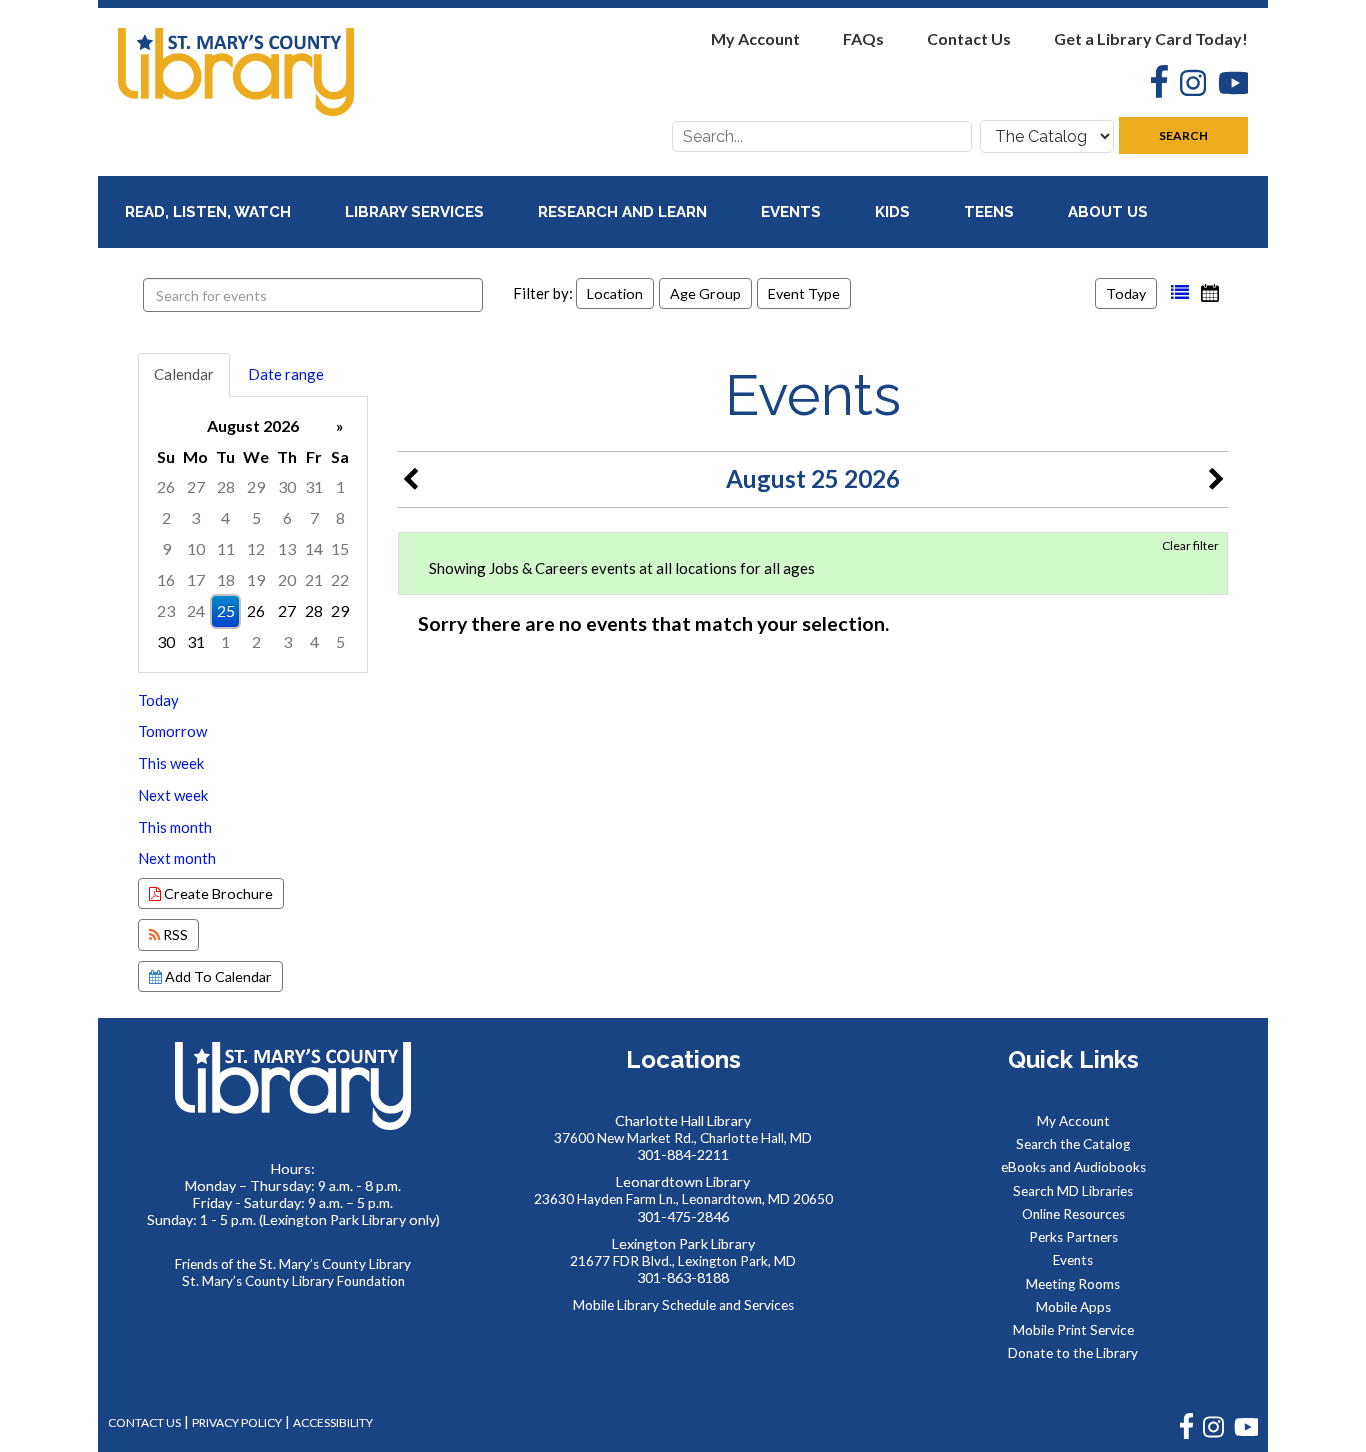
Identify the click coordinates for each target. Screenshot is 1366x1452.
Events (793, 212)
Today (1126, 293)
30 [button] (287, 486)
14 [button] (314, 548)
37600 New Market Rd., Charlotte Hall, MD (683, 1138)
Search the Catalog (1073, 1144)
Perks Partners (1073, 1237)
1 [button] (340, 486)
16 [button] (166, 579)
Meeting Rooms (1073, 1284)
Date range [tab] (286, 374)
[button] (1180, 293)
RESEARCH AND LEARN (624, 212)
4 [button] (225, 517)
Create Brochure (217, 893)
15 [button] (340, 548)
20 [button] (287, 579)
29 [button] (256, 486)
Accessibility (333, 1422)
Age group (705, 293)
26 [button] (166, 486)
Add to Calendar (217, 976)
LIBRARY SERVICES (416, 212)
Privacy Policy (237, 1422)
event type (804, 293)
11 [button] (226, 548)
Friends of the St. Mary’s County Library (293, 1264)
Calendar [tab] (184, 374)
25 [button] (226, 610)
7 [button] (314, 517)
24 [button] (196, 610)
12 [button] (256, 548)
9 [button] (166, 548)
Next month (177, 858)
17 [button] (196, 579)
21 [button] (314, 579)
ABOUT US (1110, 212)
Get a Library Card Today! (1151, 38)
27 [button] (196, 486)
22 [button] (340, 579)
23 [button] (166, 610)
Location (615, 293)
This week (171, 763)
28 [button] (226, 486)
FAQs (863, 38)
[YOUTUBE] (1246, 1434)
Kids (894, 212)
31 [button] (314, 486)
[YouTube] (1227, 85)
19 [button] (256, 579)
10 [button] (196, 548)
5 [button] (256, 517)
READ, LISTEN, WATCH (210, 212)
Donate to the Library (1073, 1353)
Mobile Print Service (1073, 1330)
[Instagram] (1187, 85)
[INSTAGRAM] (1213, 1434)
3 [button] (195, 517)
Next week (173, 795)
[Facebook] (1153, 84)
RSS (174, 934)
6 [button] (287, 517)
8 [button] (340, 517)
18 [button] (226, 579)
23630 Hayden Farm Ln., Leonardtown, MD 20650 (683, 1199)
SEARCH (1183, 135)
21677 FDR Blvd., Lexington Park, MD (683, 1261)
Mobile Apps (1073, 1307)
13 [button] (287, 548)
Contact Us (969, 38)
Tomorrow (172, 731)
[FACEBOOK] (1187, 1434)
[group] (253, 534)
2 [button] (166, 517)
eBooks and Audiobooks (1073, 1167)
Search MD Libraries (1073, 1191)
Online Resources (1073, 1214)
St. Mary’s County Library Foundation (293, 1281)
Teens (991, 212)
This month (175, 827)
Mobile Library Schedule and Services (683, 1305)
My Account (755, 38)
